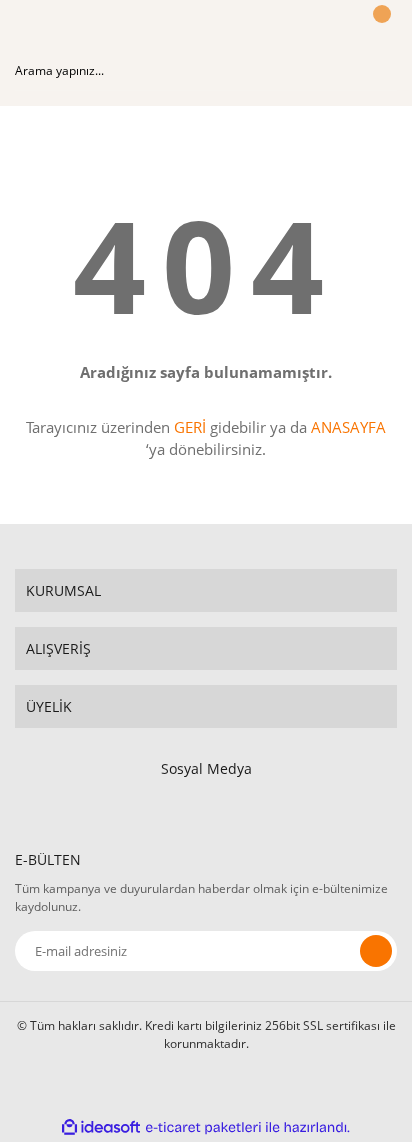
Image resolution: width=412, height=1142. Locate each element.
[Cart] (379, 33)
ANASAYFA (348, 427)
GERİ (190, 427)
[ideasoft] (101, 1127)
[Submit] (376, 951)
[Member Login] (328, 33)
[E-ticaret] (203, 1127)
